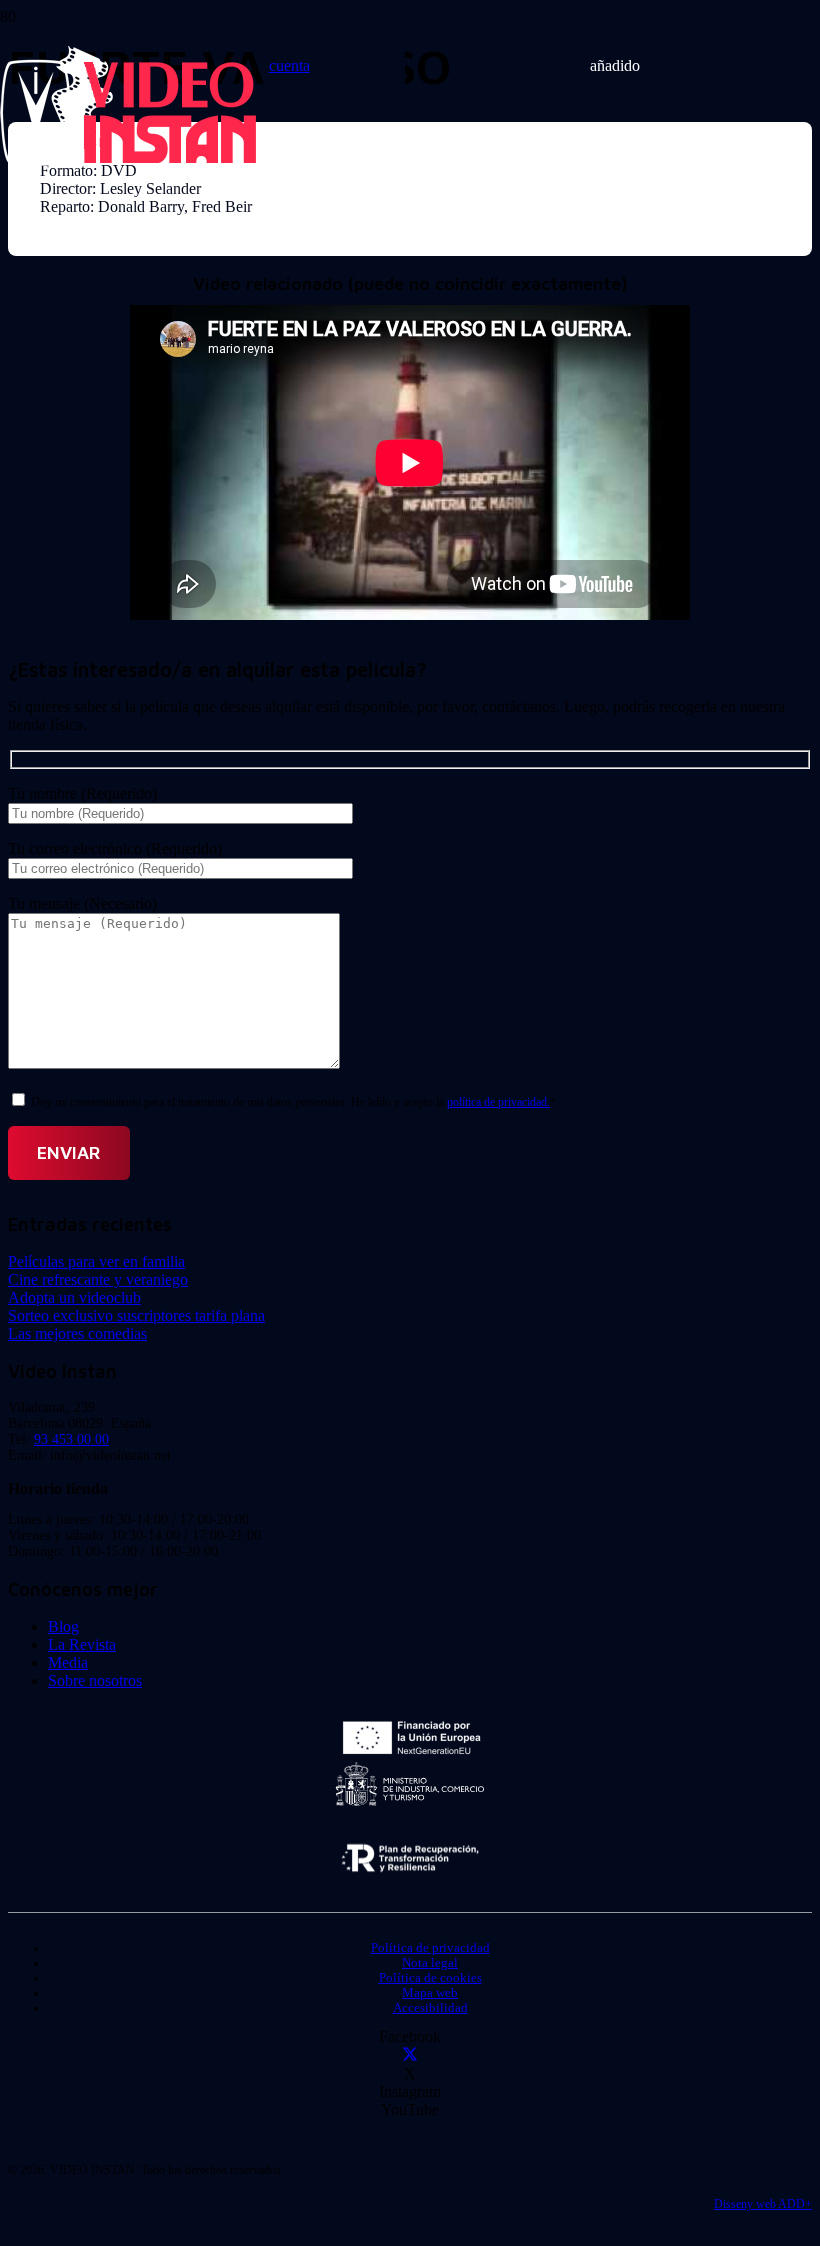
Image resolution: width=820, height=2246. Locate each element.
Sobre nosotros (95, 1680)
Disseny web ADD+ (763, 2204)
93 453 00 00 (71, 1439)
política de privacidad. (498, 1102)
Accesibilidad (430, 2008)
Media (68, 1662)
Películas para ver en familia (96, 1261)
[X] (410, 2055)
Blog (63, 1626)
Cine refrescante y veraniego (98, 1279)
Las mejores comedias (77, 1333)
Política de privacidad (430, 1948)
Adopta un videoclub (74, 1297)
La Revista (82, 1644)
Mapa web (430, 1993)
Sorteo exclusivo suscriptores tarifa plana (136, 1315)
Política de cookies (430, 1978)
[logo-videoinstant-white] (128, 160)
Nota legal (430, 1963)
